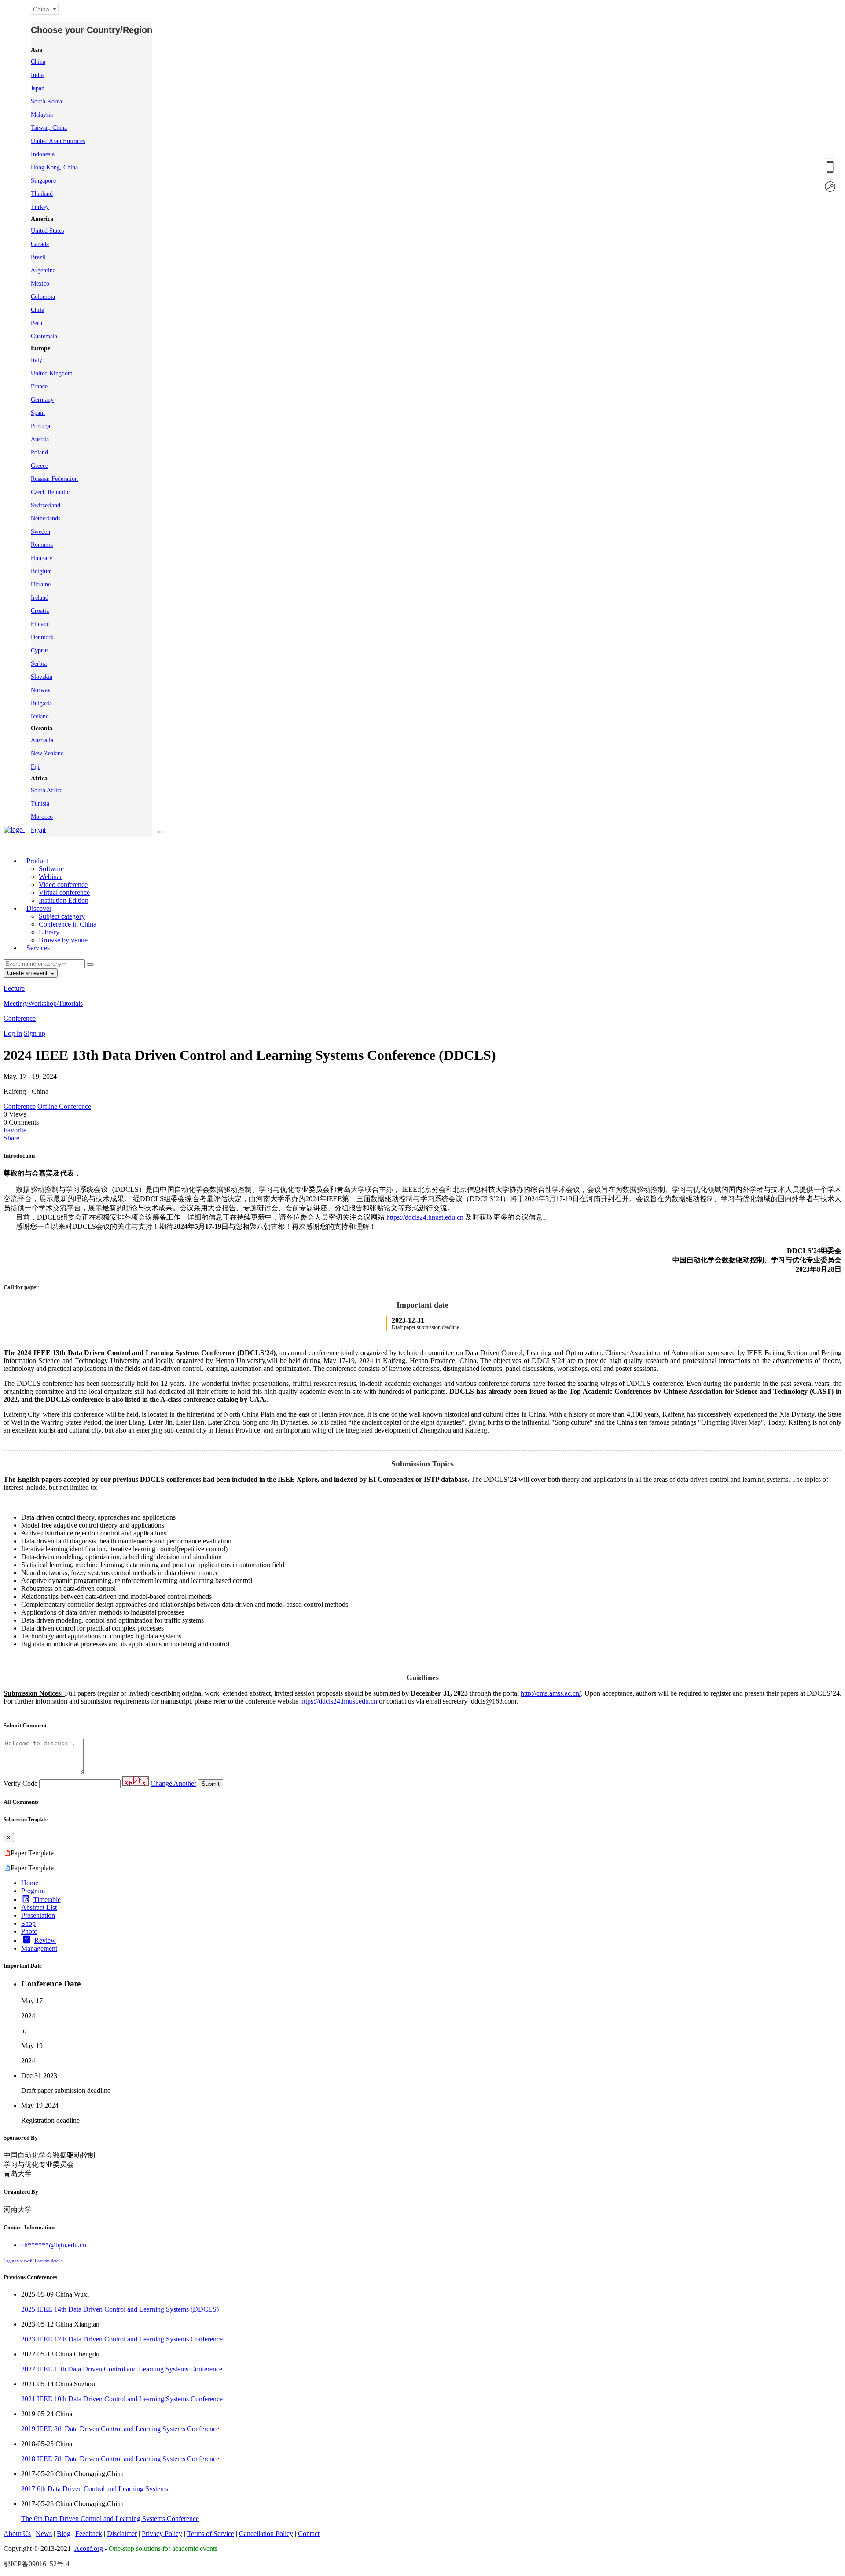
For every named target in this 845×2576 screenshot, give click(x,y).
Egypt (38, 830)
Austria (40, 439)
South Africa (47, 790)
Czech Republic (50, 492)
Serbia (39, 664)
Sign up (35, 1033)
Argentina (43, 270)
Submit (211, 1784)
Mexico (40, 284)
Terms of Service (211, 2534)
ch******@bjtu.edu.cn (54, 2245)
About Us (17, 2534)
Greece (39, 466)
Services (38, 948)
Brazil (38, 257)
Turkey (40, 207)
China (38, 62)
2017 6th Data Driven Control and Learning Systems (95, 2489)
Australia (42, 740)
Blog (64, 2534)
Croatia (40, 611)
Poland (39, 453)
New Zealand (47, 753)
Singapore (43, 181)
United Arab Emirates (58, 141)
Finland (40, 624)
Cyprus (40, 650)
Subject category (62, 916)
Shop (28, 1923)
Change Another (173, 1783)
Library (49, 932)
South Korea (46, 101)
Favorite (15, 1130)
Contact (309, 2534)
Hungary (42, 558)
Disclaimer (122, 2534)
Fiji (35, 767)
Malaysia (42, 115)
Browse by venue (63, 940)
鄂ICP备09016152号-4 (37, 2564)
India (37, 75)
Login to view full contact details (33, 2261)
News (44, 2534)
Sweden (40, 532)
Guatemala (44, 336)
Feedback (89, 2534)
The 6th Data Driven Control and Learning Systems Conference (110, 2519)
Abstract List (39, 1907)
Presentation (38, 1915)
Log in (13, 1033)
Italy (37, 360)
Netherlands (46, 518)
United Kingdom (52, 373)
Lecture (14, 988)
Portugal (41, 426)
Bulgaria (41, 703)
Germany (42, 400)
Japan (38, 88)
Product (37, 861)
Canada (40, 244)
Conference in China (68, 924)
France (39, 387)
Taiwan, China (49, 128)
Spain (38, 413)
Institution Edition (64, 900)
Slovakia (42, 677)
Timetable (47, 1900)
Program (33, 1891)
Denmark (42, 637)
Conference (20, 1018)
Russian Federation (54, 479)
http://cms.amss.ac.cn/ (551, 1693)
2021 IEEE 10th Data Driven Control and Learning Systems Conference (122, 2399)
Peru (37, 323)
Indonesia (43, 154)
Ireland (40, 598)
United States (47, 231)
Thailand (42, 194)
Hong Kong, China (54, 167)
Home (30, 1883)
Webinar (50, 877)
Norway (41, 690)
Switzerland (46, 505)
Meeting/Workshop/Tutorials (43, 1003)
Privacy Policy (162, 2534)
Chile (37, 310)
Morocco (42, 817)
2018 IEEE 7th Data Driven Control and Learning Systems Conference (120, 2459)
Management (39, 1948)
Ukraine (41, 584)
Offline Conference (64, 1106)
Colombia (43, 297)
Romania (42, 545)
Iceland (40, 716)
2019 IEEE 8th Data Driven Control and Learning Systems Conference (120, 2429)
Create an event (28, 973)
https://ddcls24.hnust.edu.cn (425, 1217)
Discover (39, 908)
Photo (29, 1931)
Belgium (41, 571)
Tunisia (40, 804)
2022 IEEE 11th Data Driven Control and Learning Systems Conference (122, 2369)
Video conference (63, 885)
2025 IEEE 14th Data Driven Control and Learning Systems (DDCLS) (120, 2309)
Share (11, 1138)
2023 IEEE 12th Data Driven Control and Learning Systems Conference (122, 2339)
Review (45, 1940)
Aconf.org (89, 2549)
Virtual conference (64, 892)
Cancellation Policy (266, 2534)
